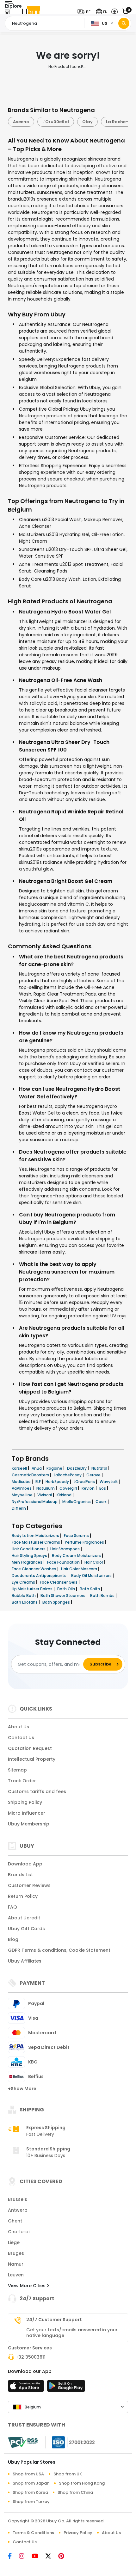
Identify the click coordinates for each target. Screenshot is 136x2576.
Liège (14, 2242)
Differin (19, 1508)
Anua (37, 1468)
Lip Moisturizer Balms (33, 1589)
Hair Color (94, 1562)
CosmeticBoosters (31, 1475)
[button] (85, 12)
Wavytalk (109, 1482)
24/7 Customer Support (54, 2320)
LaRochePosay (68, 1475)
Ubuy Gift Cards (26, 1929)
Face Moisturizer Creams (36, 1542)
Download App (25, 1864)
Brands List (20, 1875)
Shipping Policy (25, 1802)
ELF (39, 1482)
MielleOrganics (77, 1502)
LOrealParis (85, 1482)
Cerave (94, 1475)
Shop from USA (28, 2474)
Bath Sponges (57, 1602)
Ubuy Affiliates (25, 1961)
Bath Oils (67, 1589)
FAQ (12, 1907)
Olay (69, 122)
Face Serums (77, 1536)
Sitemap (17, 1770)
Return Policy (23, 1896)
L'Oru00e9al (37, 122)
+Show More (22, 2089)
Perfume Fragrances (85, 1542)
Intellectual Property (32, 1759)
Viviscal (45, 1495)
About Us (19, 1727)
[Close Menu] (7, 13)
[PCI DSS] (23, 2442)
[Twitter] (52, 2557)
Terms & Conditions (33, 2533)
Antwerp (18, 2210)
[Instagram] (25, 2557)
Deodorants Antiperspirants (40, 1576)
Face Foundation (64, 1562)
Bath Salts (90, 1589)
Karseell (20, 1468)
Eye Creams (24, 1582)
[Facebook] (13, 2557)
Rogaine (55, 1468)
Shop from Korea (30, 2492)
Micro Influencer (27, 1813)
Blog (13, 1939)
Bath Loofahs (25, 1602)
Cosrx (102, 1502)
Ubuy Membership (29, 1824)
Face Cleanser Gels (59, 1582)
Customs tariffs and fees (37, 1791)
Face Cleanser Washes (34, 1569)
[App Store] (27, 2388)
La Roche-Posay (105, 122)
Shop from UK (68, 2474)
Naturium (46, 1488)
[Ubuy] (31, 12)
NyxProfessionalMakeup (35, 1502)
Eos (103, 1488)
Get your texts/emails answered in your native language (72, 2333)
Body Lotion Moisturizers (36, 1536)
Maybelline (23, 1495)
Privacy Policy (78, 2533)
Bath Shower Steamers (63, 1596)
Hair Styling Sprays (30, 1556)
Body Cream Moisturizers (77, 1556)
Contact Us (21, 1738)
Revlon (89, 1488)
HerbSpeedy (58, 1482)
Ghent (15, 2221)
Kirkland (65, 1495)
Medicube (22, 1482)
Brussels (18, 2199)
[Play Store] (66, 2388)
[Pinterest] (64, 2557)
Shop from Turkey (31, 2502)
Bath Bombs (103, 1596)
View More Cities (27, 2286)
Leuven (16, 2275)
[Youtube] (39, 2557)
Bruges (16, 2253)
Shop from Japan (31, 2483)
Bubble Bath (24, 1596)
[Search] (124, 23)
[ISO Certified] (70, 2442)
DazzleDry (77, 1468)
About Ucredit (24, 1918)
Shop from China (75, 2492)
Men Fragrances (28, 1562)
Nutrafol (100, 1468)
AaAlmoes (22, 1488)
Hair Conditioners (29, 1549)
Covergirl (69, 1488)
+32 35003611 (31, 2357)
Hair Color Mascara (80, 1569)
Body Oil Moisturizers (92, 1576)
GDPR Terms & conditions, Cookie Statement (59, 1950)
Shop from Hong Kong (82, 2483)
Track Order (22, 1781)
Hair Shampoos (65, 1549)
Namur (16, 2264)
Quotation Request (30, 1748)
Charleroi (19, 2232)
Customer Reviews (29, 1885)
